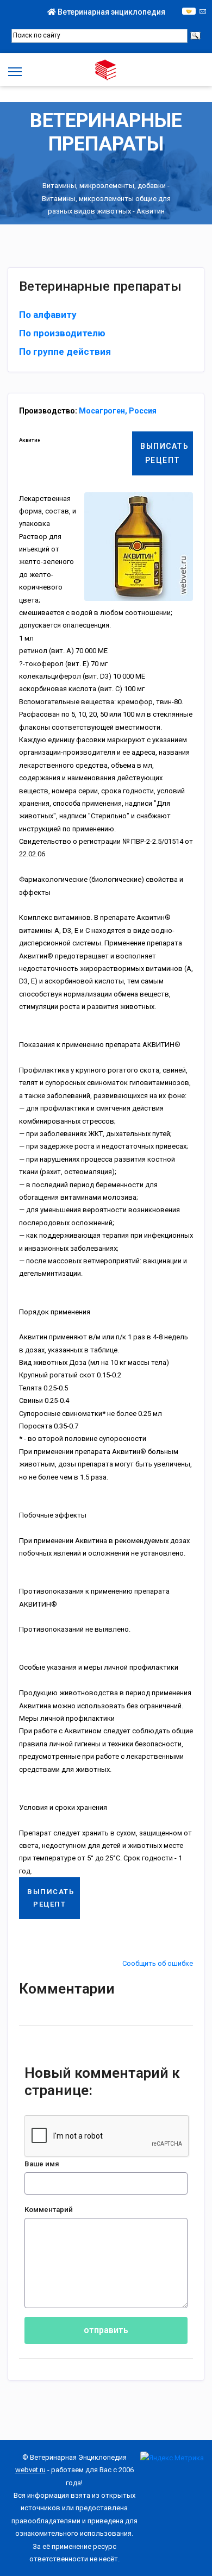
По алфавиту (48, 315)
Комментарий (49, 2210)
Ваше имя (42, 2164)
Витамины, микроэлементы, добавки (104, 186)
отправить (106, 2330)
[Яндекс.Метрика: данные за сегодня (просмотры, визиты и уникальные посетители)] (172, 2458)
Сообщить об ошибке (158, 1963)
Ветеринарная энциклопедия (111, 12)
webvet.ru (30, 2470)
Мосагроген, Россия (118, 411)
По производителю (62, 333)
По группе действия (65, 352)
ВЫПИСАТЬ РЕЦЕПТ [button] (164, 453)
